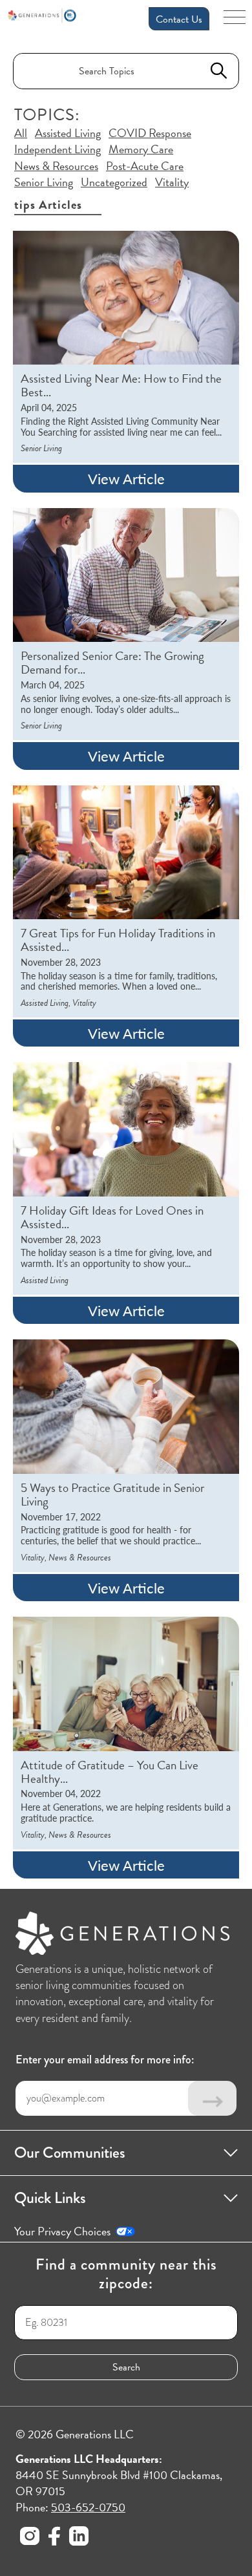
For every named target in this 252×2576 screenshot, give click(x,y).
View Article (126, 478)
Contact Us (179, 19)
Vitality (172, 182)
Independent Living (58, 149)
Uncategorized (114, 182)
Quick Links (50, 2198)
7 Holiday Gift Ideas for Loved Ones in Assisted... (112, 1218)
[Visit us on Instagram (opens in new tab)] (30, 2538)
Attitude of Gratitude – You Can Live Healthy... (110, 1772)
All (21, 133)
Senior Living (44, 182)
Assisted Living (68, 133)
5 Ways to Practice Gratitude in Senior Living (112, 1495)
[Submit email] (212, 2098)
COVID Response (150, 133)
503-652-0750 (88, 2507)
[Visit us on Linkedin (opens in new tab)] (79, 2538)
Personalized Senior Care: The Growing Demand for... (112, 663)
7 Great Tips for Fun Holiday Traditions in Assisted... (118, 941)
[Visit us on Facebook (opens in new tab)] (54, 2538)
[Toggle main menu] (235, 21)
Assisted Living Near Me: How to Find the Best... (121, 386)
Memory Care (141, 149)
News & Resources (56, 166)
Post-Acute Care (145, 166)
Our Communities (70, 2153)
